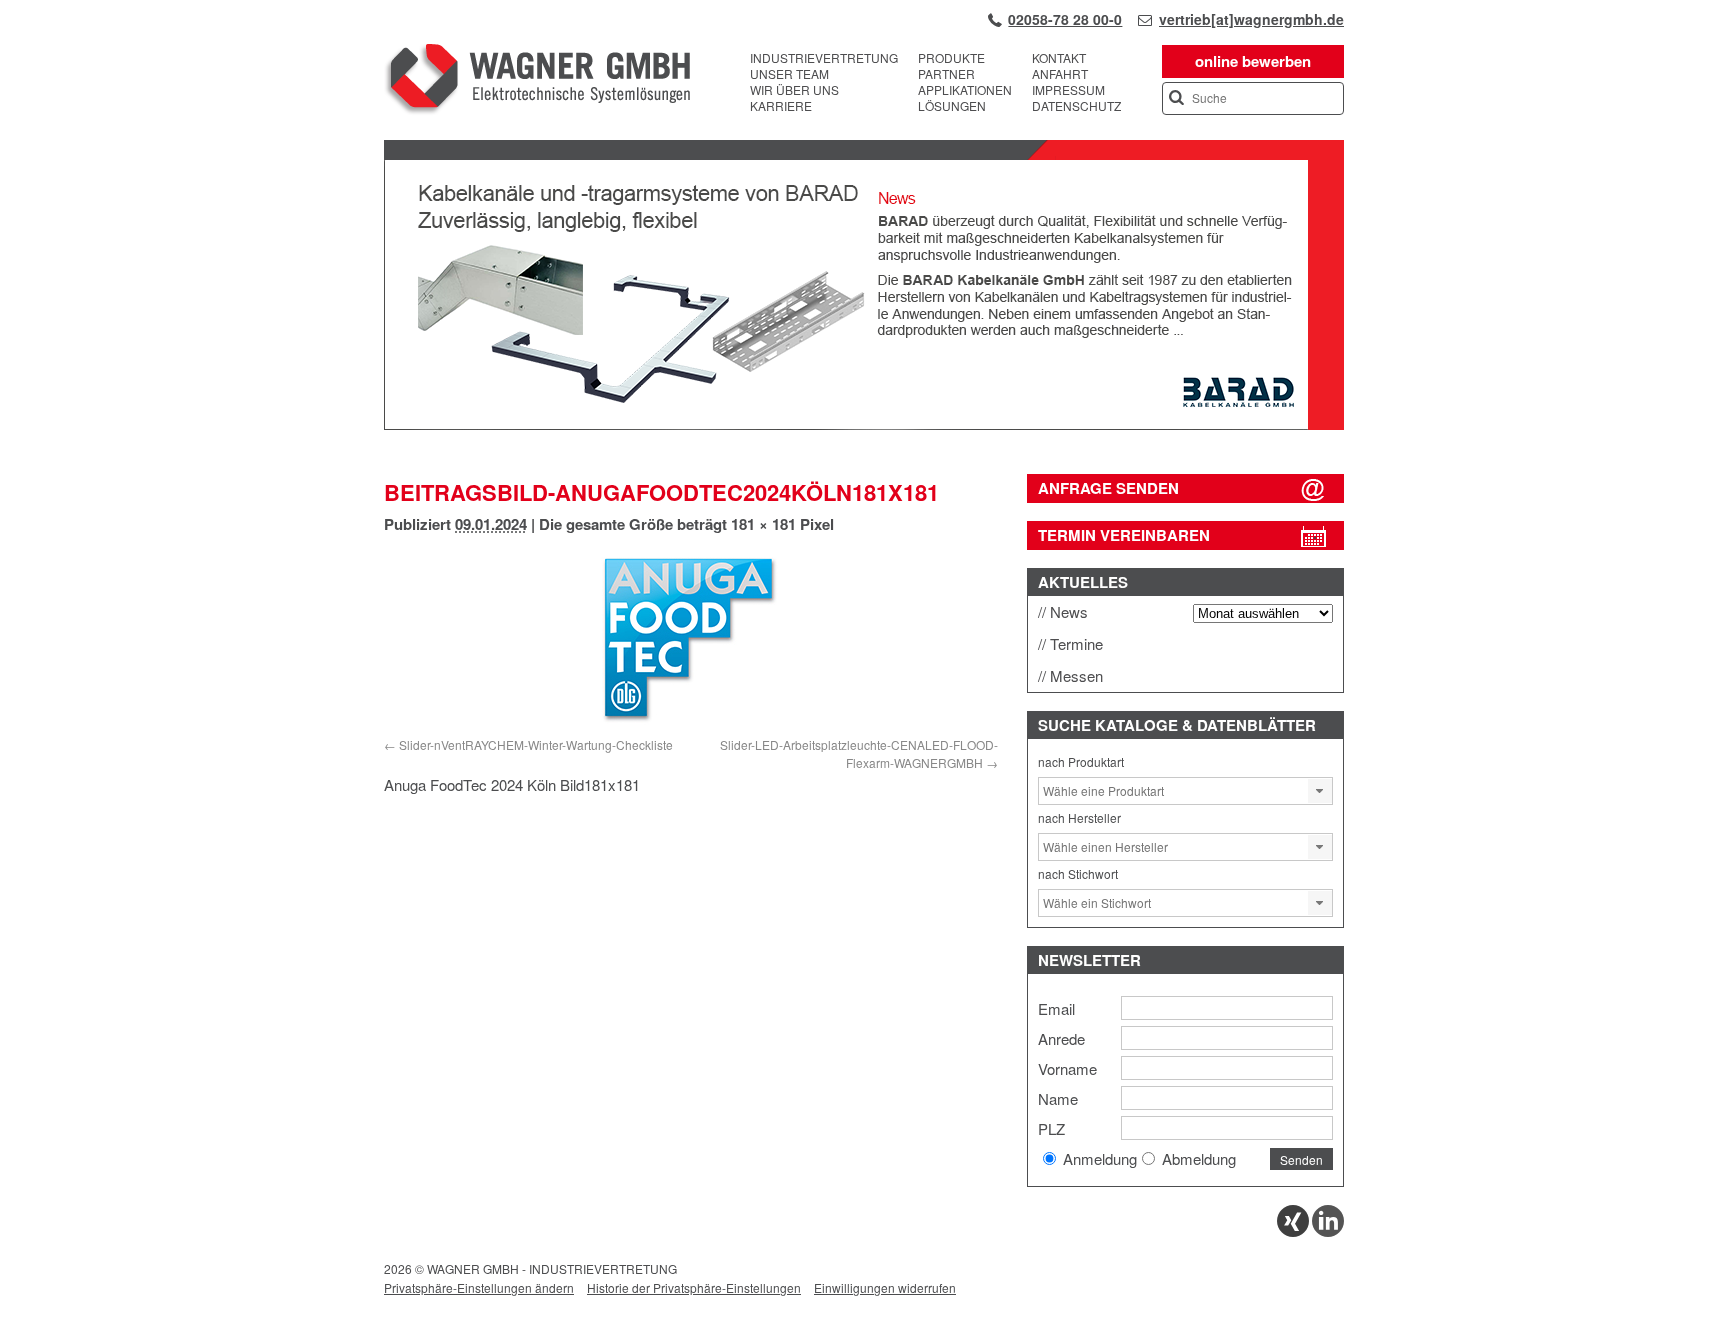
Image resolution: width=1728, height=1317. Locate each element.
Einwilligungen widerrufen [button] (885, 1287)
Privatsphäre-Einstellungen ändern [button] (479, 1287)
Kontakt (1059, 58)
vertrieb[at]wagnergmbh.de (1251, 19)
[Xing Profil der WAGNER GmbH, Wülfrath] (1293, 1231)
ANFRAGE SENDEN (1108, 488)
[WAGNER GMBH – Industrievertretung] (537, 82)
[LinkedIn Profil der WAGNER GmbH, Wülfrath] (1328, 1231)
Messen (1076, 675)
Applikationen (965, 90)
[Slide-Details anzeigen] (864, 425)
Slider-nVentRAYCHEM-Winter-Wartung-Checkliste (536, 744)
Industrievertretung (824, 58)
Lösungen (952, 106)
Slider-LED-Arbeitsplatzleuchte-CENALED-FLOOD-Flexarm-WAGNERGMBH (859, 753)
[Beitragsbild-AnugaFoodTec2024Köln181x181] (691, 639)
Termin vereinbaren (1124, 535)
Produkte (951, 58)
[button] (1320, 791)
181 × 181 (763, 524)
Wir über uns (794, 90)
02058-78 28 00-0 (1065, 19)
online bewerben (1253, 61)
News (1069, 611)
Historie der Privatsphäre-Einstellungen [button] (694, 1287)
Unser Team (789, 74)
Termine (1076, 643)
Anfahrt (1060, 74)
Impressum (1068, 90)
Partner (946, 74)
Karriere (781, 106)
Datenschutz (1076, 106)
